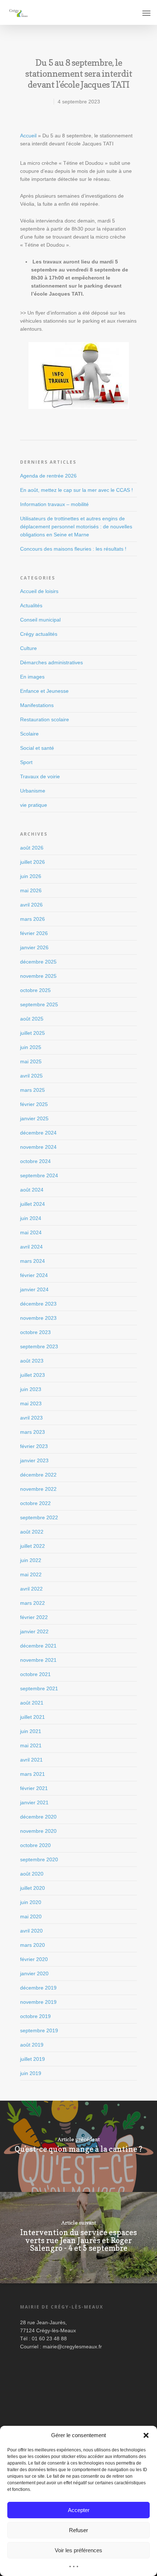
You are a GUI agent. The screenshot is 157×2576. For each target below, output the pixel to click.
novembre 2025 (38, 976)
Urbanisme (33, 791)
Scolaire (29, 734)
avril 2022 (31, 1589)
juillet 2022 (32, 1546)
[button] (146, 2435)
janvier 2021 (34, 1802)
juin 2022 (31, 1560)
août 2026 (32, 848)
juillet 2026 (32, 862)
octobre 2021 (35, 1674)
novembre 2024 (38, 1147)
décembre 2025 (38, 962)
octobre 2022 (35, 1503)
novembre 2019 (38, 2002)
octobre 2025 (35, 990)
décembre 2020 (38, 1817)
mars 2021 (32, 1774)
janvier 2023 (34, 1460)
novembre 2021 (38, 1660)
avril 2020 (31, 1931)
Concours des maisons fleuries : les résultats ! (73, 549)
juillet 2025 (32, 1033)
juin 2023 (31, 1389)
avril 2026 (31, 905)
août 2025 (32, 1019)
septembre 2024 (39, 1175)
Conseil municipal (40, 620)
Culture (28, 648)
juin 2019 (31, 2073)
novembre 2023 (38, 1318)
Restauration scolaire (45, 719)
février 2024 (34, 1275)
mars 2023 (32, 1432)
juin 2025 (31, 1047)
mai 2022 (31, 1574)
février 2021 (34, 1788)
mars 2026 (32, 919)
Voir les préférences (78, 2550)
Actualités (31, 605)
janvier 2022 (34, 1631)
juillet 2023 (32, 1375)
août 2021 (32, 1703)
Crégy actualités (39, 634)
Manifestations (37, 705)
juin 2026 (31, 876)
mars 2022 (32, 1603)
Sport (26, 762)
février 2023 (34, 1446)
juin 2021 (31, 1731)
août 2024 (32, 1190)
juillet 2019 (32, 2059)
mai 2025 (31, 1061)
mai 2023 (31, 1403)
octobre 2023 (35, 1332)
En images (32, 677)
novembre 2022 (38, 1489)
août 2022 (32, 1532)
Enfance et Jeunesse (44, 691)
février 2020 (34, 1959)
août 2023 (32, 1361)
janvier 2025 (34, 1118)
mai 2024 (31, 1232)
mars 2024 (32, 1261)
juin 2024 (31, 1218)
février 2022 (34, 1617)
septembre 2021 (39, 1688)
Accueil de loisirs (39, 591)
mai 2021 (31, 1745)
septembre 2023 (39, 1346)
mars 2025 (32, 1090)
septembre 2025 (39, 1004)
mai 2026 (31, 890)
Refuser (78, 2530)
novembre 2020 (38, 1831)
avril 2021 (31, 1760)
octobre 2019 (35, 2016)
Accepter (79, 2510)
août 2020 (32, 1874)
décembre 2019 (38, 1988)
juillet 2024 (32, 1204)
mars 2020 (32, 1945)
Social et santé (37, 748)
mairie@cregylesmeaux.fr (72, 2347)
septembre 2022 (39, 1517)
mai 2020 (31, 1916)
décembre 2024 (38, 1133)
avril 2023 (31, 1418)
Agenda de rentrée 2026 (48, 476)
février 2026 (34, 933)
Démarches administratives (51, 662)
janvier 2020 (34, 1973)
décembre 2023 (38, 1304)
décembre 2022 (38, 1475)
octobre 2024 (35, 1161)
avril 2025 (31, 1076)
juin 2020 (31, 1902)
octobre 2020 (35, 1845)
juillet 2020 (32, 1888)
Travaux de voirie (40, 776)
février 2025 (34, 1104)
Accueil (28, 136)
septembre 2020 (39, 1859)
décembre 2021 (38, 1646)
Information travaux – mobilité (54, 504)
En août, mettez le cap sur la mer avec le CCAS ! (76, 490)
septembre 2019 (39, 2030)
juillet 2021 (32, 1717)
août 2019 (32, 2045)
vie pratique (34, 805)
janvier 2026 (34, 947)
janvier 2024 (34, 1289)
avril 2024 (31, 1247)
